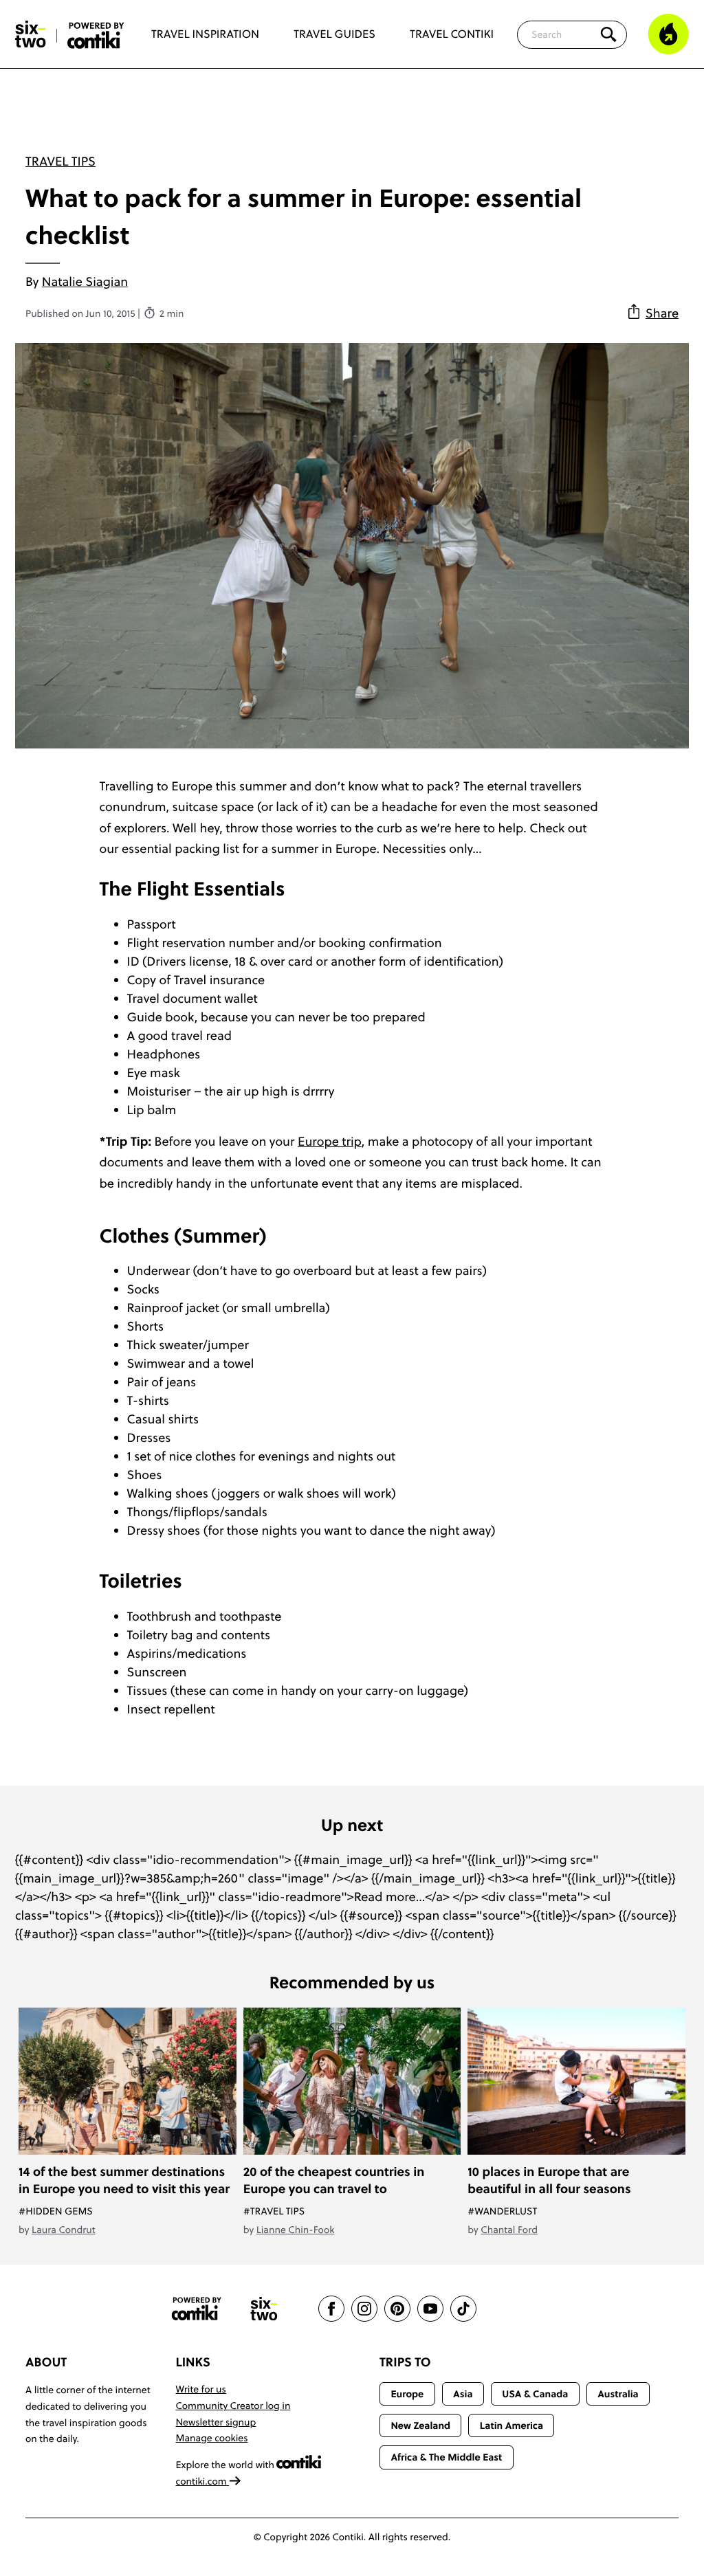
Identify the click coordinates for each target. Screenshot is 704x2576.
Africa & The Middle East (446, 2457)
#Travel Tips (274, 2211)
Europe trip (330, 1141)
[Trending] (668, 34)
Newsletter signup (216, 2422)
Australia (618, 2394)
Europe (407, 2394)
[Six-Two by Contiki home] (31, 34)
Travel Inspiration (205, 34)
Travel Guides (334, 34)
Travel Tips (60, 161)
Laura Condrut (64, 2230)
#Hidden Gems (56, 2211)
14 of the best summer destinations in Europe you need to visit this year (124, 2180)
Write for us (201, 2389)
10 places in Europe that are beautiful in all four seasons (549, 2180)
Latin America (511, 2425)
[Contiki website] (197, 2309)
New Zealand (420, 2425)
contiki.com (203, 2481)
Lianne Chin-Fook (296, 2230)
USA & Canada (535, 2394)
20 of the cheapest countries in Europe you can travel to (334, 2180)
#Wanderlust (502, 2211)
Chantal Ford (509, 2230)
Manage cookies (212, 2438)
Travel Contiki (452, 34)
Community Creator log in (233, 2406)
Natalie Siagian (85, 281)
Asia (463, 2394)
